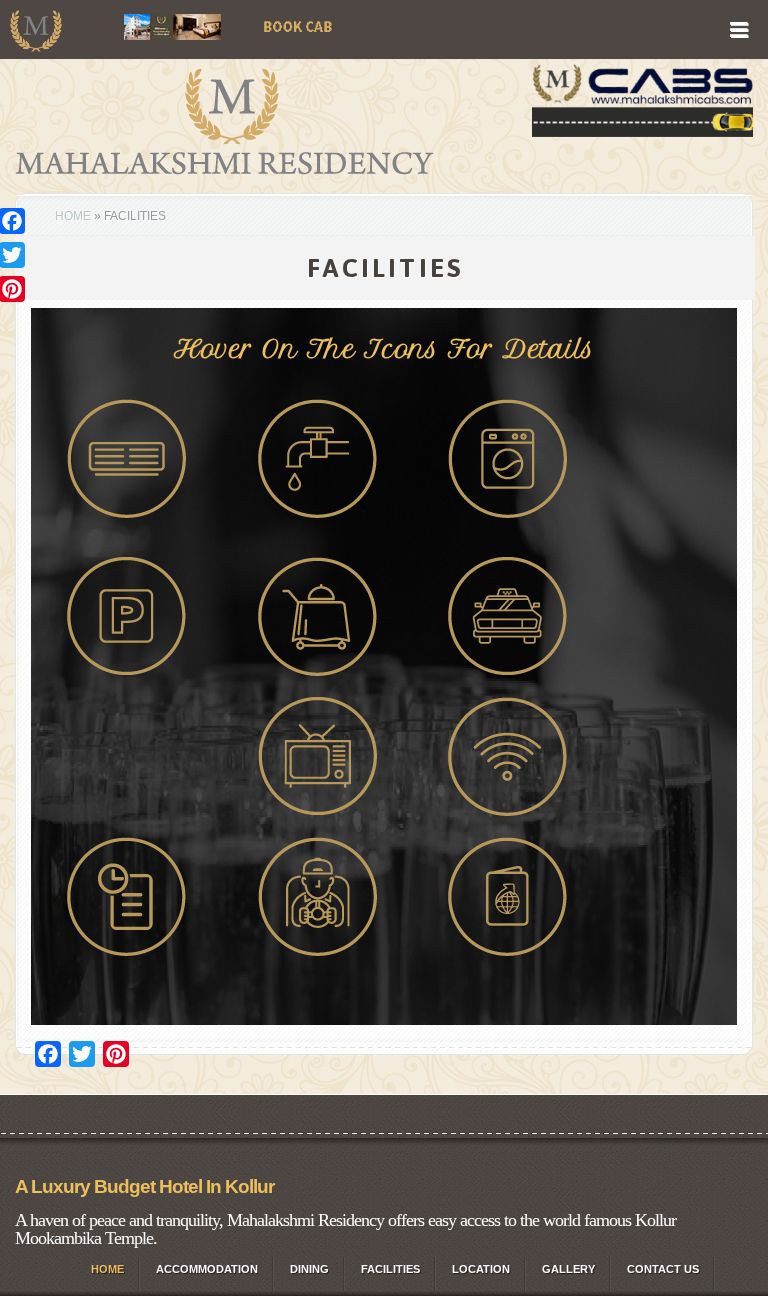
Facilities (390, 1269)
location (481, 1269)
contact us (663, 1269)
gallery (568, 1269)
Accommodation (207, 1269)
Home (73, 216)
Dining (309, 1269)
